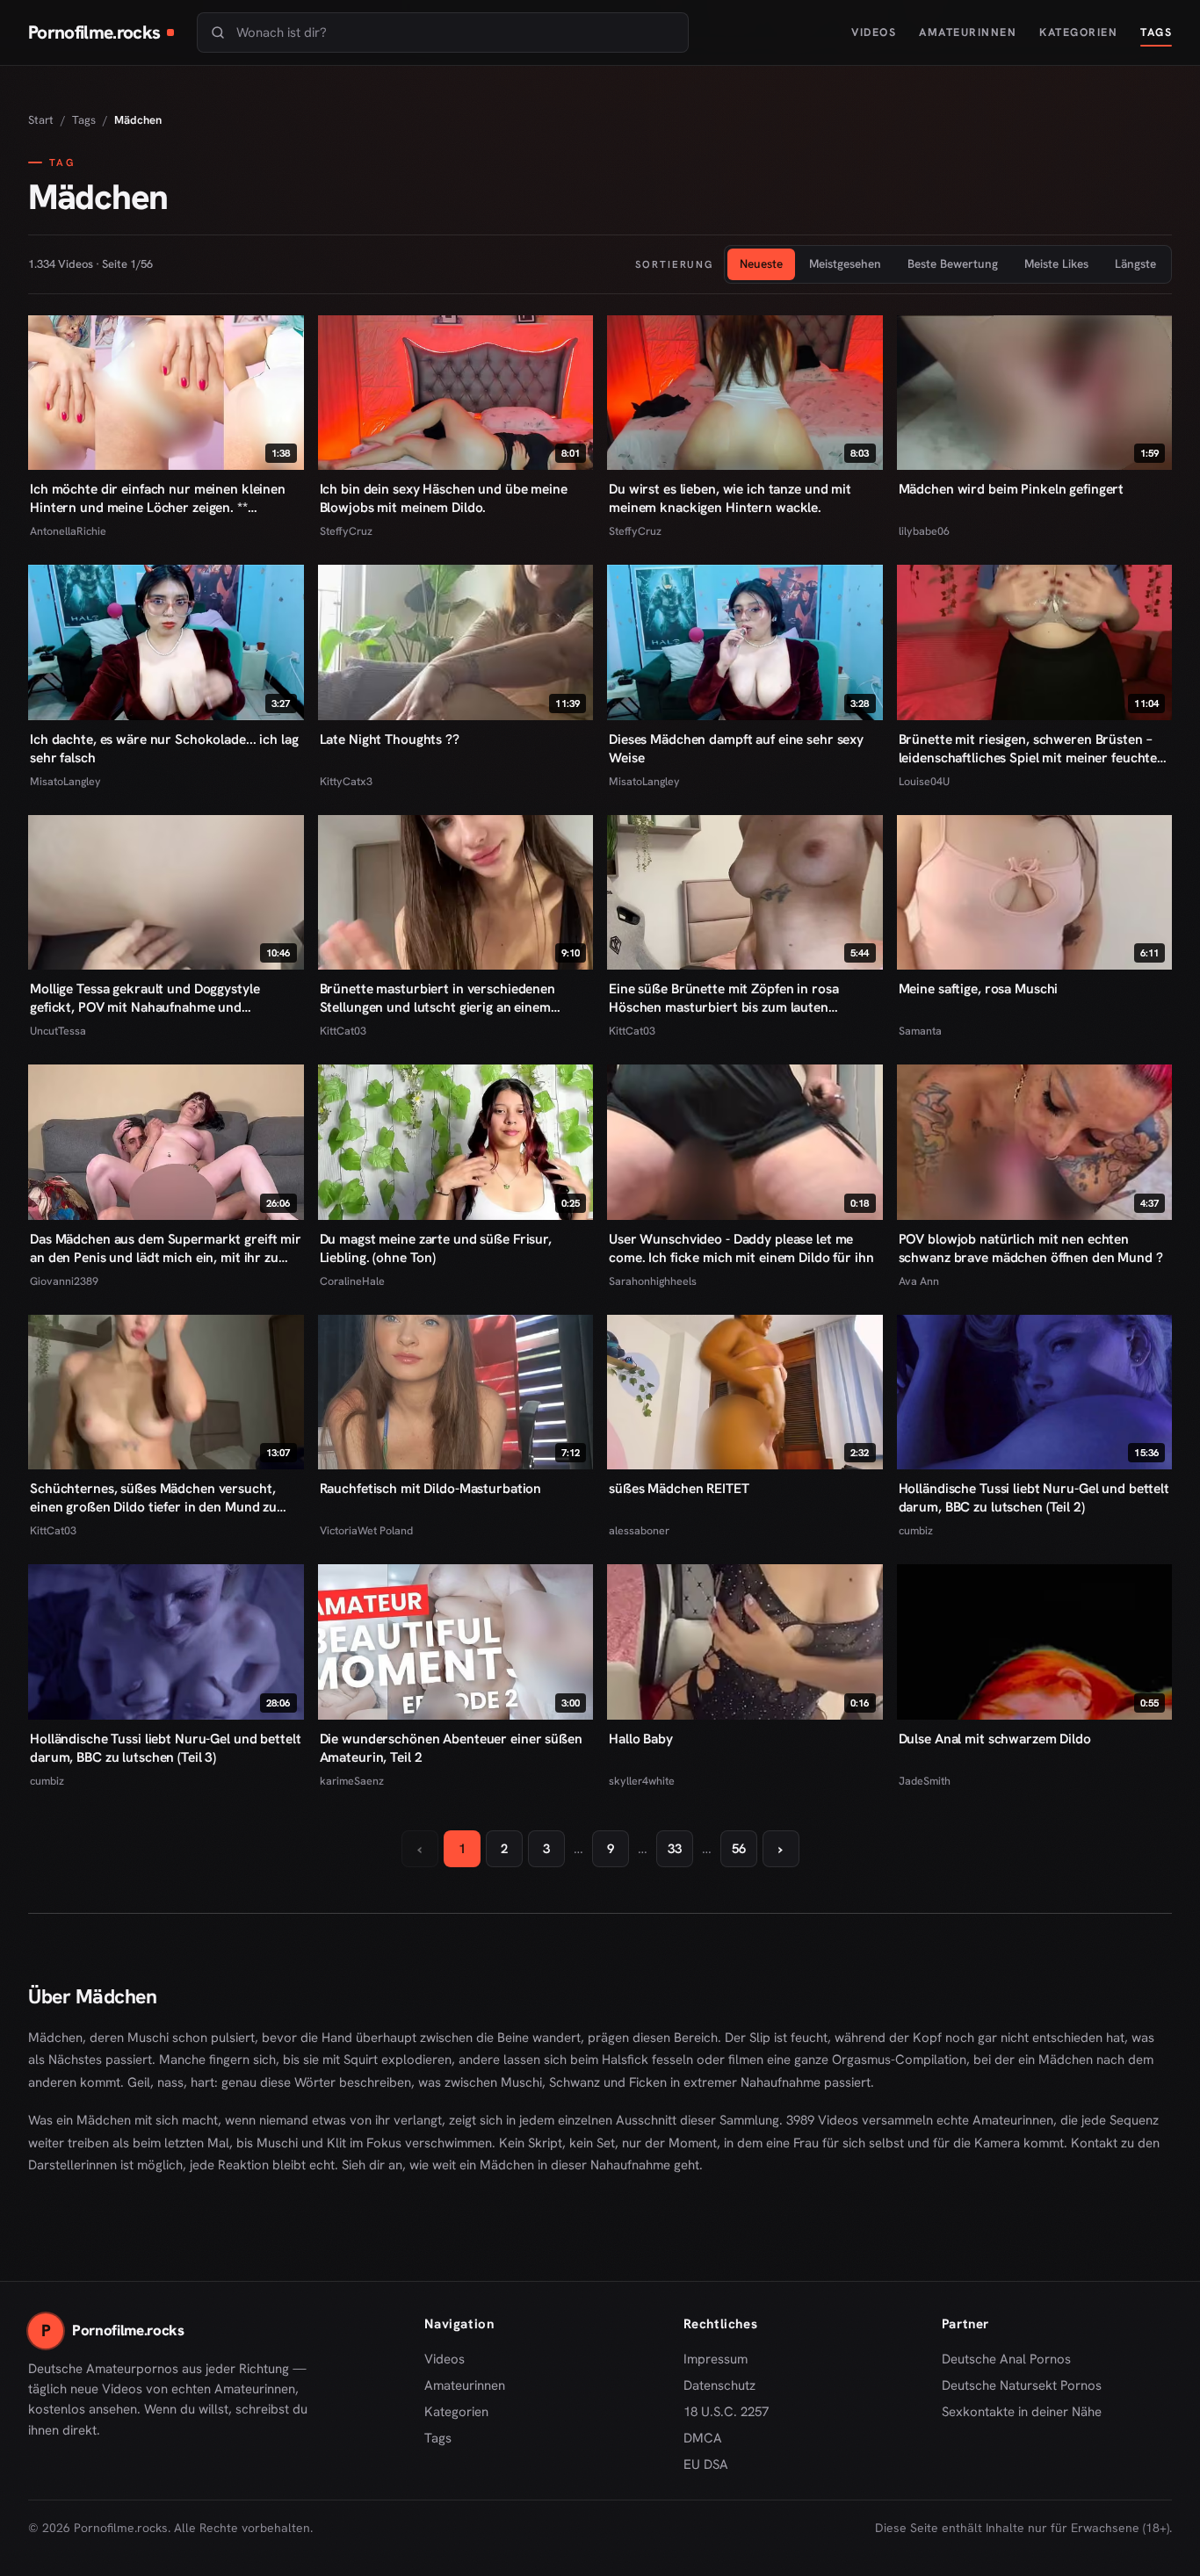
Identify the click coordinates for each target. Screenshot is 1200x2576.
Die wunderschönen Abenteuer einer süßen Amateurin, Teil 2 (451, 1748)
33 (675, 1849)
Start (41, 120)
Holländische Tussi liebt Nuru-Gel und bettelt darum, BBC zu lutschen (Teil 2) (1034, 1497)
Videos (874, 32)
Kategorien (1078, 32)
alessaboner (639, 1530)
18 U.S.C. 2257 (726, 2412)
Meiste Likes (1056, 263)
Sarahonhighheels (653, 1281)
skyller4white (642, 1781)
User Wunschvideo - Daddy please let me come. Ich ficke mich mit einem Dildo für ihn (741, 1248)
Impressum (716, 2359)
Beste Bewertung (953, 263)
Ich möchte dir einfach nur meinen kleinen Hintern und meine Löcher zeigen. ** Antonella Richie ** (158, 498)
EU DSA (706, 2464)
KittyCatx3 (346, 781)
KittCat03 (343, 1031)
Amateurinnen (968, 32)
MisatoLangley (65, 781)
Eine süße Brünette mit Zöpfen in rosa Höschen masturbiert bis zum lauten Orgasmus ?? (723, 998)
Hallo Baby (641, 1739)
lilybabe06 (924, 531)
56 (739, 1849)
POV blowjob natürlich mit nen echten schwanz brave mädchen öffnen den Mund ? (1031, 1248)
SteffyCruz (346, 531)
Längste (1135, 263)
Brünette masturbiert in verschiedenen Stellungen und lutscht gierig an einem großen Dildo (437, 998)
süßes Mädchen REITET (679, 1488)
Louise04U (924, 781)
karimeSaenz (352, 1781)
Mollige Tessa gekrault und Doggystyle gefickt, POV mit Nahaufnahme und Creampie (145, 998)
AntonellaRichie (68, 531)
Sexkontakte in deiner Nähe (1022, 2413)
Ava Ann (919, 1281)
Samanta (920, 1031)
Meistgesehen (845, 263)
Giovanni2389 (64, 1281)
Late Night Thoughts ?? (390, 739)
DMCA (703, 2438)
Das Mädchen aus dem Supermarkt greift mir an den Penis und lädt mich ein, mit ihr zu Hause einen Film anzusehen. (166, 1248)
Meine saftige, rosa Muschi (979, 989)
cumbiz (916, 1530)
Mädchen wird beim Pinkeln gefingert (1012, 489)
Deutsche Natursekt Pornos (1022, 2386)
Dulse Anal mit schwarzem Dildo (995, 1739)
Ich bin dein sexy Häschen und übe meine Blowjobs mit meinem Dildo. (444, 498)
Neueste (761, 263)
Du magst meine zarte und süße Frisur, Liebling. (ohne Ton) (436, 1248)
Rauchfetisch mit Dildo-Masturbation (431, 1488)
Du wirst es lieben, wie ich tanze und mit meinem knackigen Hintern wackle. (730, 498)
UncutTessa (58, 1031)
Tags (1156, 32)
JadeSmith (925, 1781)
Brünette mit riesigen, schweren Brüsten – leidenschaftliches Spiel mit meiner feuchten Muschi (1032, 748)
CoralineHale (352, 1281)
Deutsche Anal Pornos (1012, 2360)
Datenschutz (719, 2385)
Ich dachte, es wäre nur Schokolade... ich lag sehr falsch (164, 748)
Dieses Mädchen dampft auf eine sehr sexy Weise (736, 748)
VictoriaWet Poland (366, 1530)
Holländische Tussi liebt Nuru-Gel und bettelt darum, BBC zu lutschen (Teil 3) (165, 1748)
